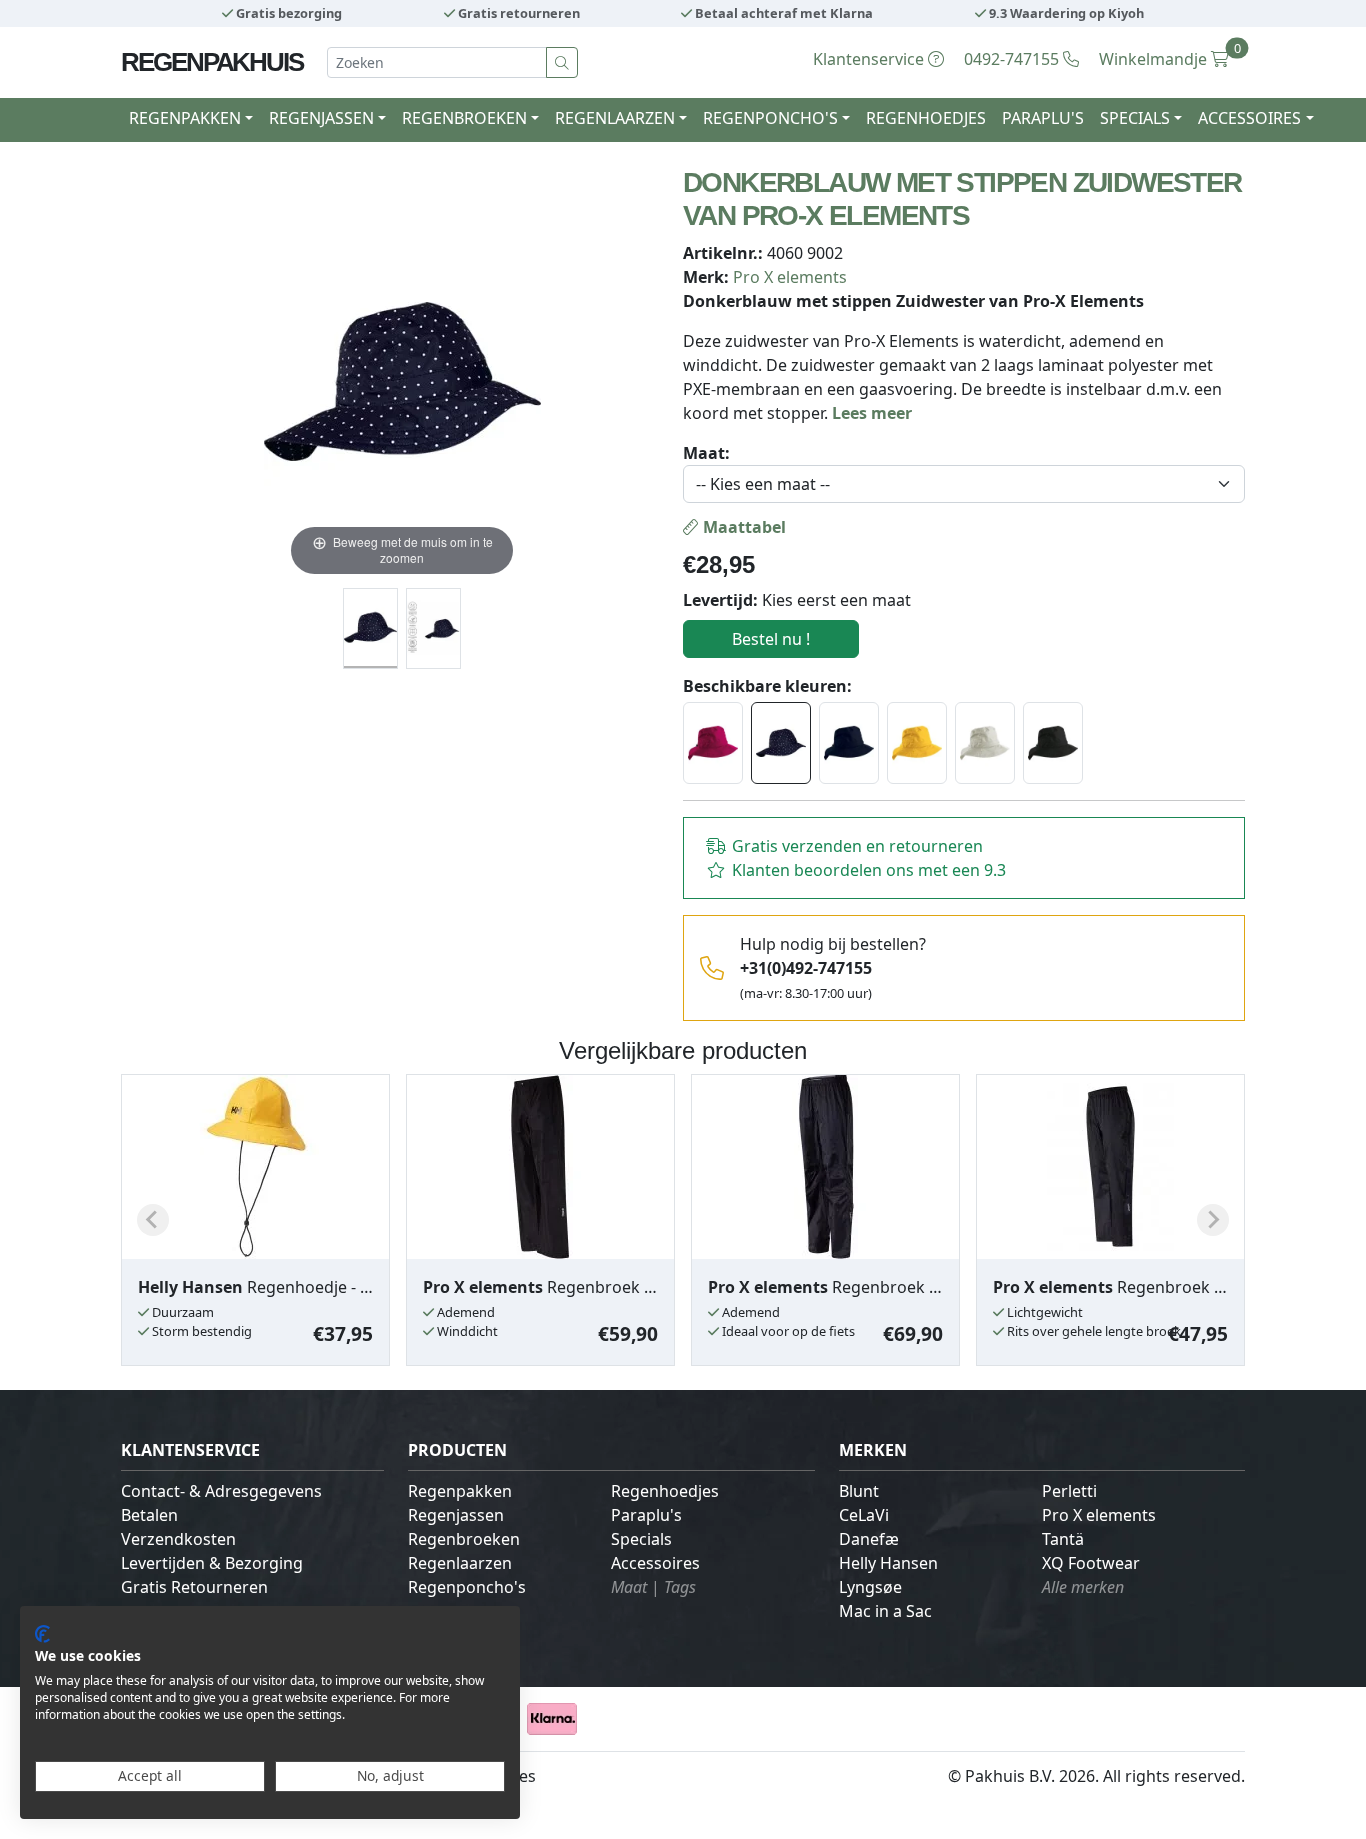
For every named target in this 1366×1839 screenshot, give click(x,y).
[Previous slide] (153, 1220)
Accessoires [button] (1249, 118)
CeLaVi (864, 1515)
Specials (641, 1539)
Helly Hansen (888, 1563)
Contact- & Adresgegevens (221, 1491)
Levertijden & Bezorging (212, 1563)
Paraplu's (1043, 118)
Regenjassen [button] (321, 118)
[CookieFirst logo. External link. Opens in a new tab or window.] (42, 1634)
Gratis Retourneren (194, 1587)
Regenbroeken (464, 1539)
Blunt (859, 1491)
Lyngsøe (870, 1587)
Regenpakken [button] (185, 118)
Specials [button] (1135, 118)
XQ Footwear (1091, 1563)
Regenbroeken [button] (464, 118)
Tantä (1063, 1539)
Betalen (149, 1515)
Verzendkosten (178, 1539)
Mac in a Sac (885, 1611)
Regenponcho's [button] (770, 118)
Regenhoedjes (926, 118)
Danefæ (869, 1539)
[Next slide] (1213, 1220)
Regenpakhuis (212, 62)
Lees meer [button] (872, 413)
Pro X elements (790, 277)
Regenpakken (460, 1491)
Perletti (1069, 1491)
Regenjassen (456, 1515)
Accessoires (655, 1563)
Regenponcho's (467, 1587)
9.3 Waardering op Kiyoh (1065, 13)
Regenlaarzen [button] (615, 118)
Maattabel (742, 527)
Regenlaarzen (460, 1563)
